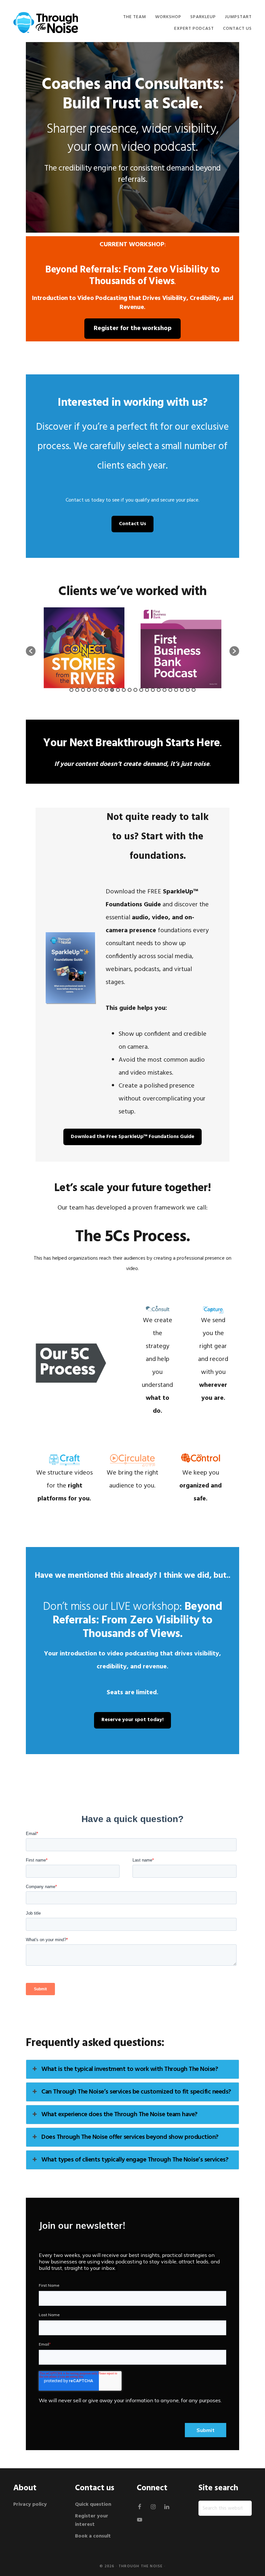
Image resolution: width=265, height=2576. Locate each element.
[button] (31, 651)
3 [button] (83, 690)
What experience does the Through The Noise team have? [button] (119, 2115)
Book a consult (93, 2536)
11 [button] (130, 690)
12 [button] (135, 690)
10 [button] (124, 690)
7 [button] (106, 690)
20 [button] (182, 690)
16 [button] (159, 690)
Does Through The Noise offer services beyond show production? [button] (130, 2137)
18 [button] (170, 690)
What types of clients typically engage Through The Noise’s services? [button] (135, 2160)
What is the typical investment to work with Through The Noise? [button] (130, 2069)
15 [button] (153, 690)
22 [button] (194, 690)
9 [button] (118, 690)
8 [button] (112, 690)
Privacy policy (31, 2504)
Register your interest (92, 2520)
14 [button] (147, 690)
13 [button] (141, 690)
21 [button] (188, 690)
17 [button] (164, 690)
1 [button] (71, 690)
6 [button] (101, 690)
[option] (88, 648)
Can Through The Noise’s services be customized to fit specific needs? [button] (136, 2092)
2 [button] (77, 690)
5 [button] (95, 690)
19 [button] (176, 690)
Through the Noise (141, 2566)
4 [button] (89, 690)
